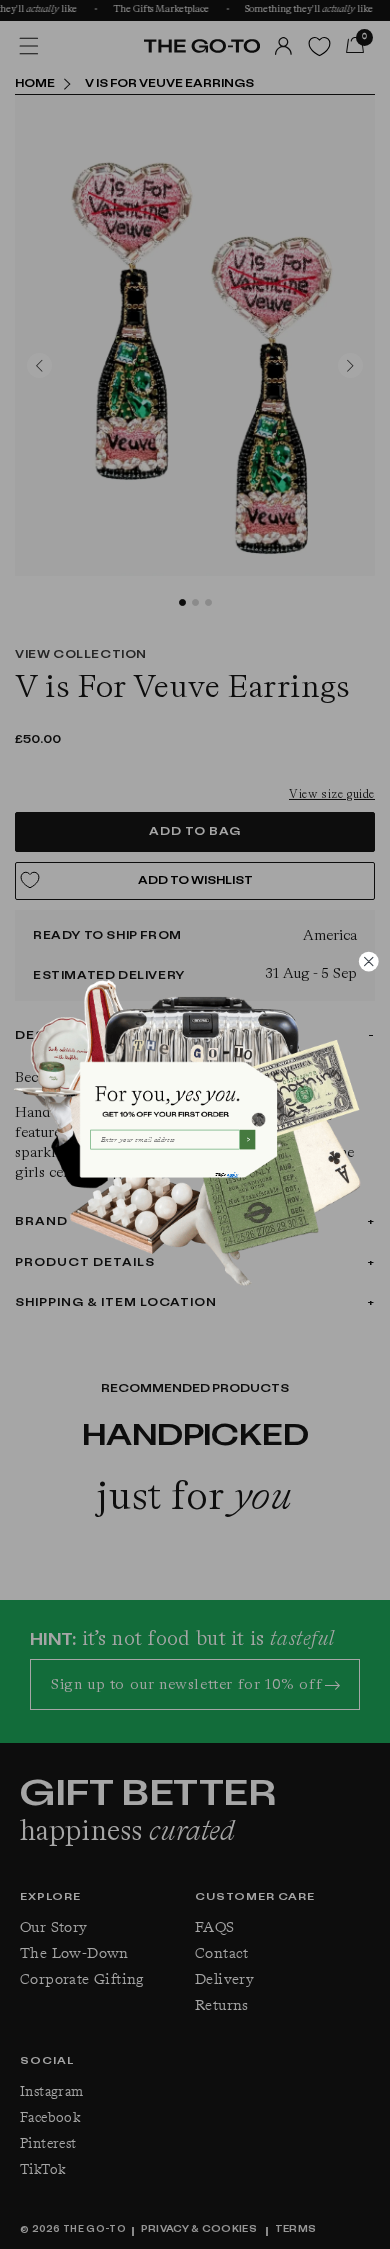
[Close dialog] (368, 961)
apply (232, 1174)
